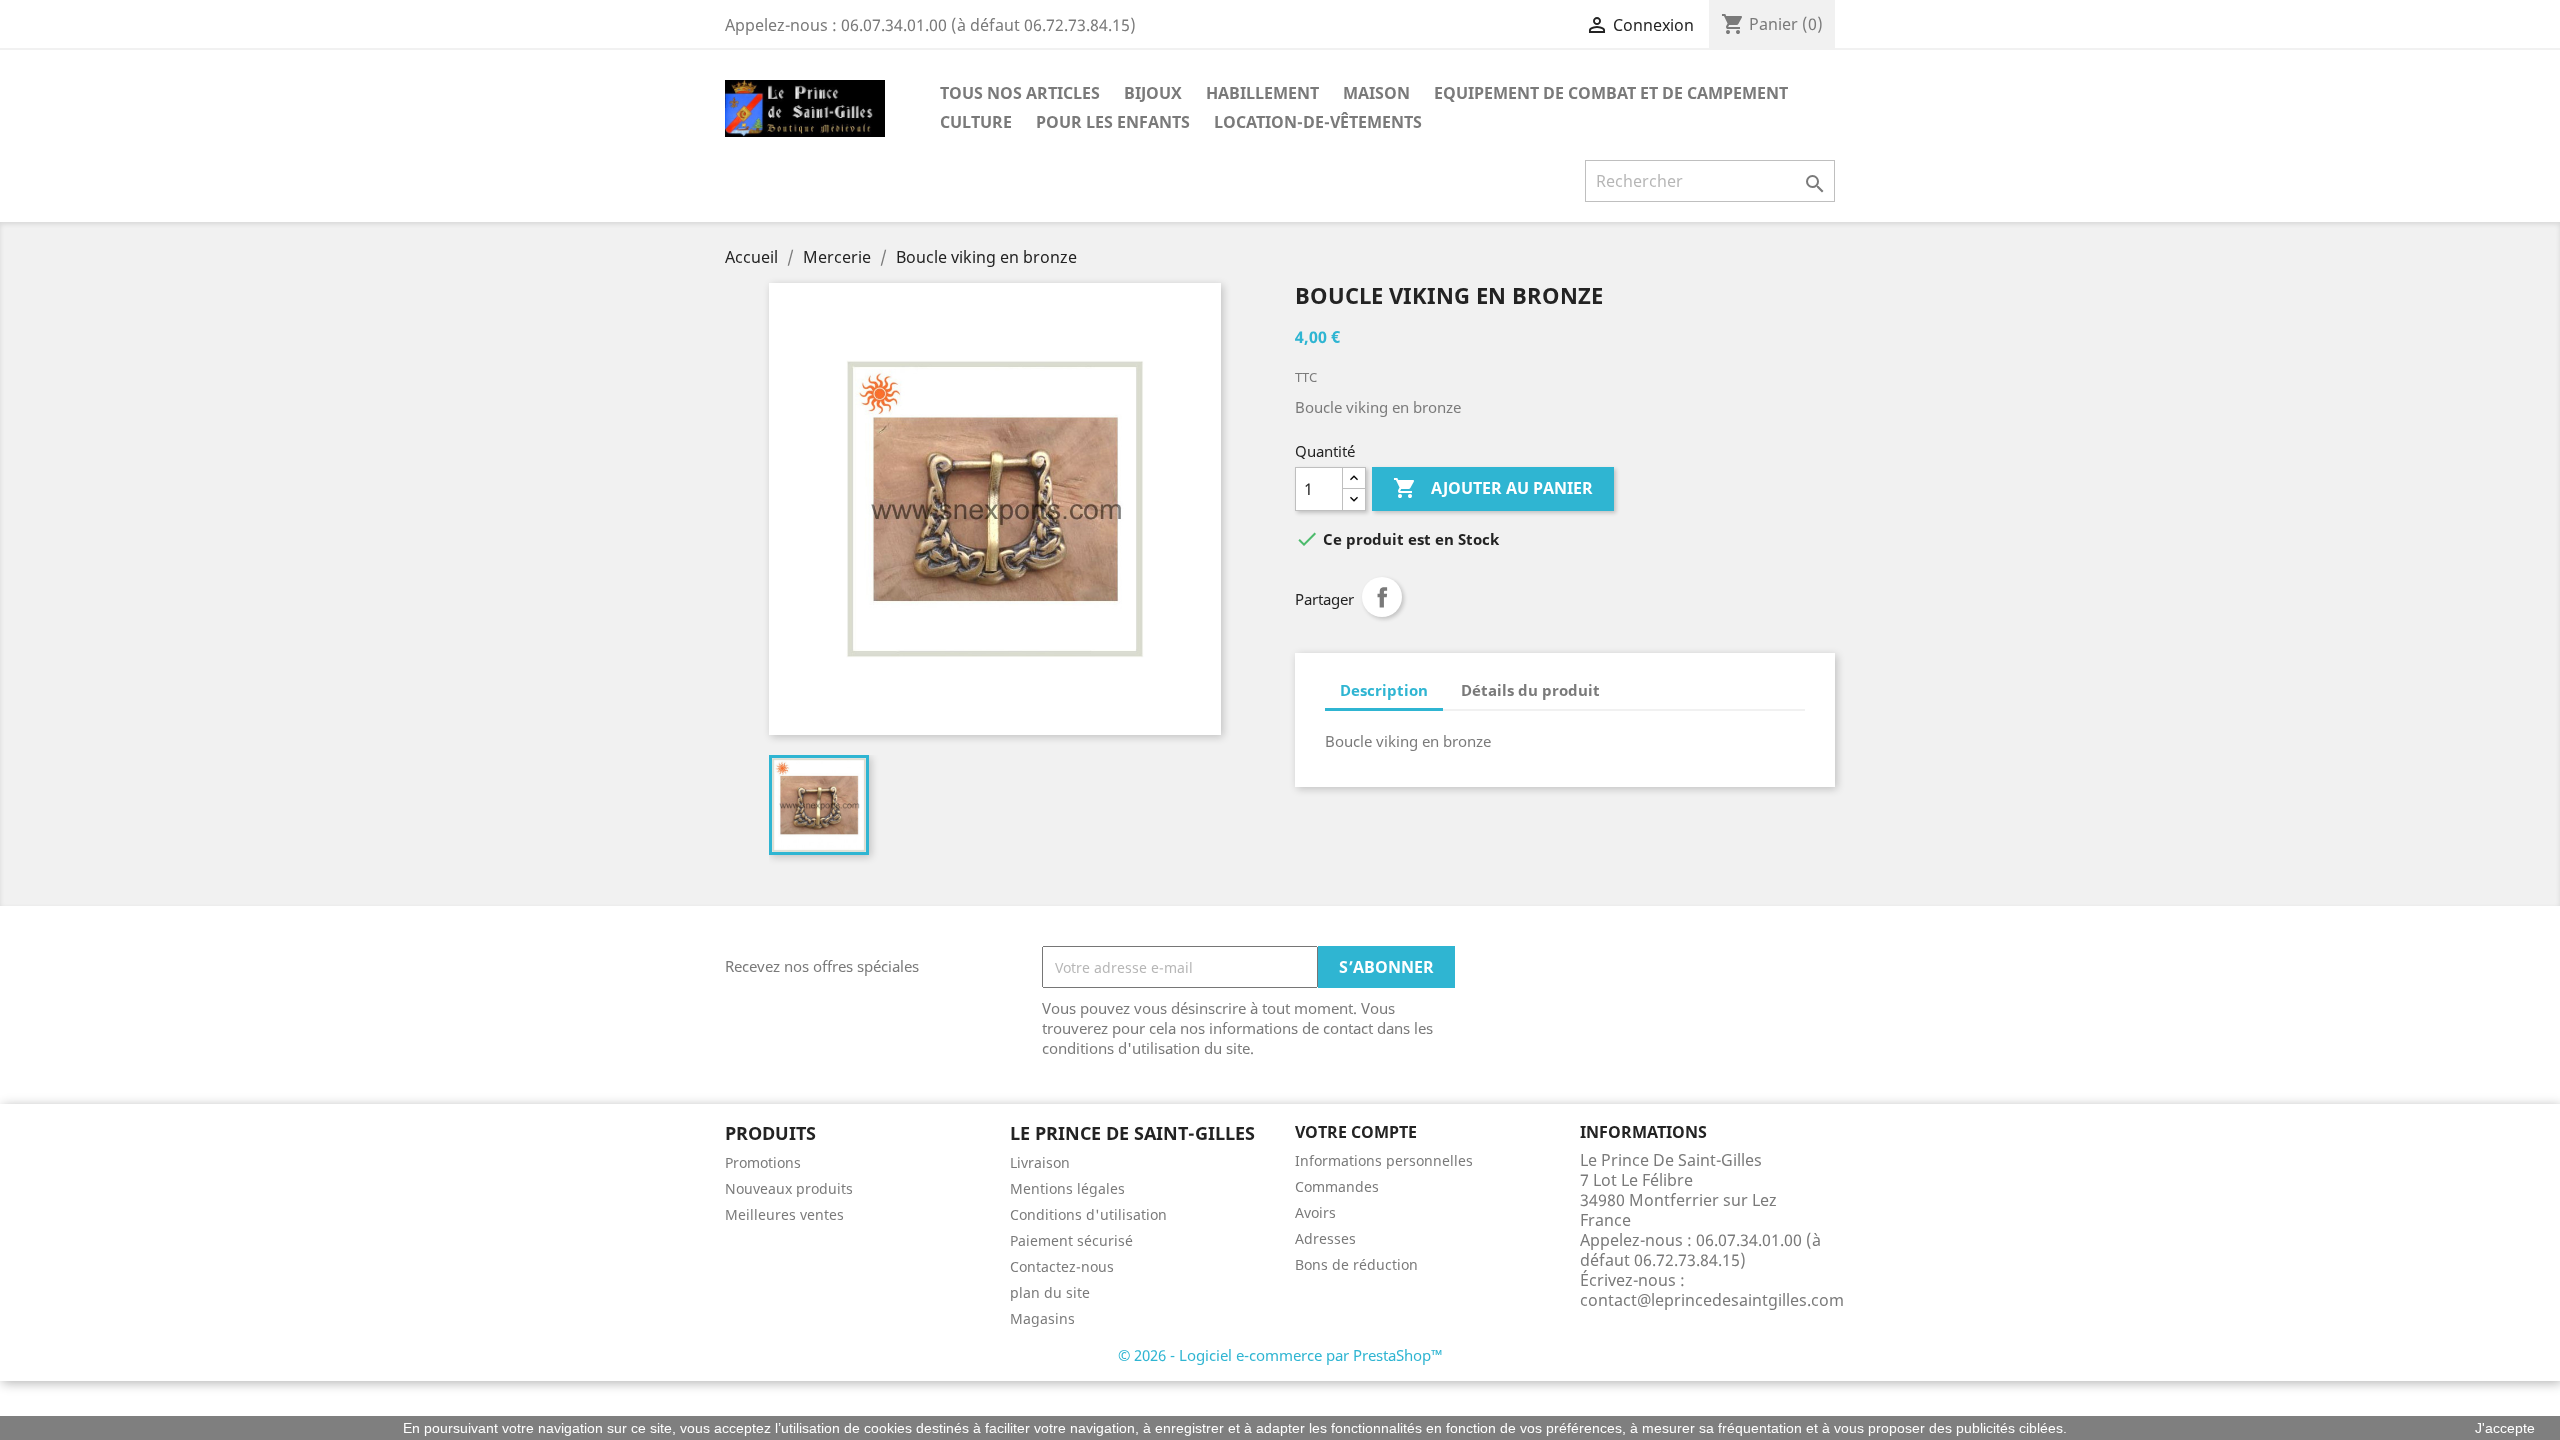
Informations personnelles (1384, 1160)
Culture (976, 122)
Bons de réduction (1356, 1264)
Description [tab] (1384, 690)
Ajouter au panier (1493, 488)
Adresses (1325, 1238)
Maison (1376, 93)
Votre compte (1356, 1132)
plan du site (1050, 1292)
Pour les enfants (1113, 122)
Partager (1382, 597)
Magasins (1042, 1318)
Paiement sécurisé (1071, 1240)
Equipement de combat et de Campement (1611, 93)
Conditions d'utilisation (1088, 1214)
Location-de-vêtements (1318, 122)
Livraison (1040, 1162)
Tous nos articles (1020, 93)
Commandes (1337, 1186)
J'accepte (2505, 1428)
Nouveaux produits (789, 1188)
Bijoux (1153, 93)
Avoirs (1315, 1212)
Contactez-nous (1062, 1266)
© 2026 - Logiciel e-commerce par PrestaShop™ (1280, 1355)
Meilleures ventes (784, 1214)
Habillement (1262, 93)
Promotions (763, 1162)
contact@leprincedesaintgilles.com (1712, 1300)
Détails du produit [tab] (1530, 690)
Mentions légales (1067, 1188)
